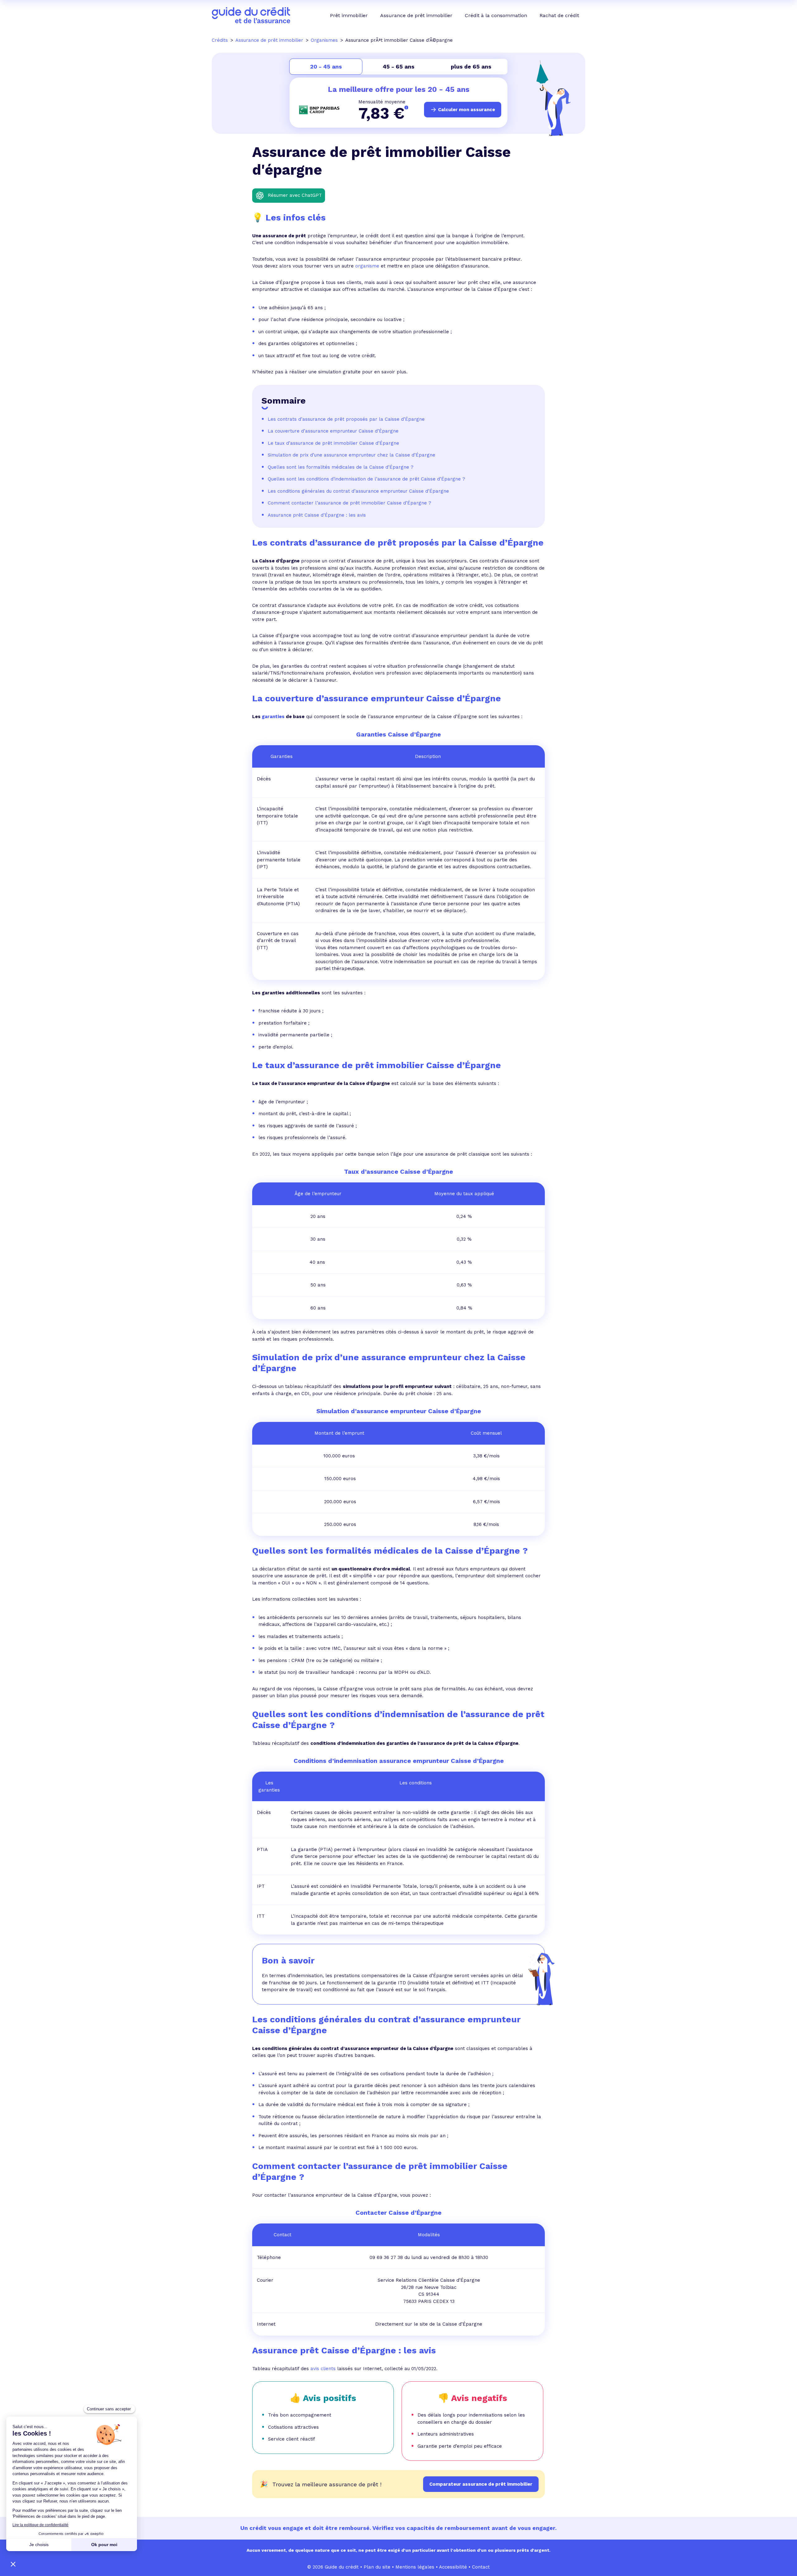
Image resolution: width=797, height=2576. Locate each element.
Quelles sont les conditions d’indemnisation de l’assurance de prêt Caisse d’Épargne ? (366, 479)
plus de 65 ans (471, 66)
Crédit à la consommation (496, 15)
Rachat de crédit (559, 15)
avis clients (323, 2369)
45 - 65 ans (398, 66)
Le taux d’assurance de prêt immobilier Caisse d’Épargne (333, 443)
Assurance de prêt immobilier (416, 15)
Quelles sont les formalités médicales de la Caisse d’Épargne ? (341, 467)
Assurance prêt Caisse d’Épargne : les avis (318, 515)
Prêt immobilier (349, 15)
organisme (367, 266)
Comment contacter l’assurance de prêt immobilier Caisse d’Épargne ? (349, 503)
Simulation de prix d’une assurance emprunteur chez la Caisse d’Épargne (351, 455)
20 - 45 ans (326, 66)
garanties (273, 717)
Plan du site (377, 2567)
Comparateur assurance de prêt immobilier (481, 2484)
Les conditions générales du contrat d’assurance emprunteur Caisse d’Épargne (358, 491)
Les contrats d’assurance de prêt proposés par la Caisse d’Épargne (346, 419)
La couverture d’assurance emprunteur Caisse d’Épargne (333, 431)
